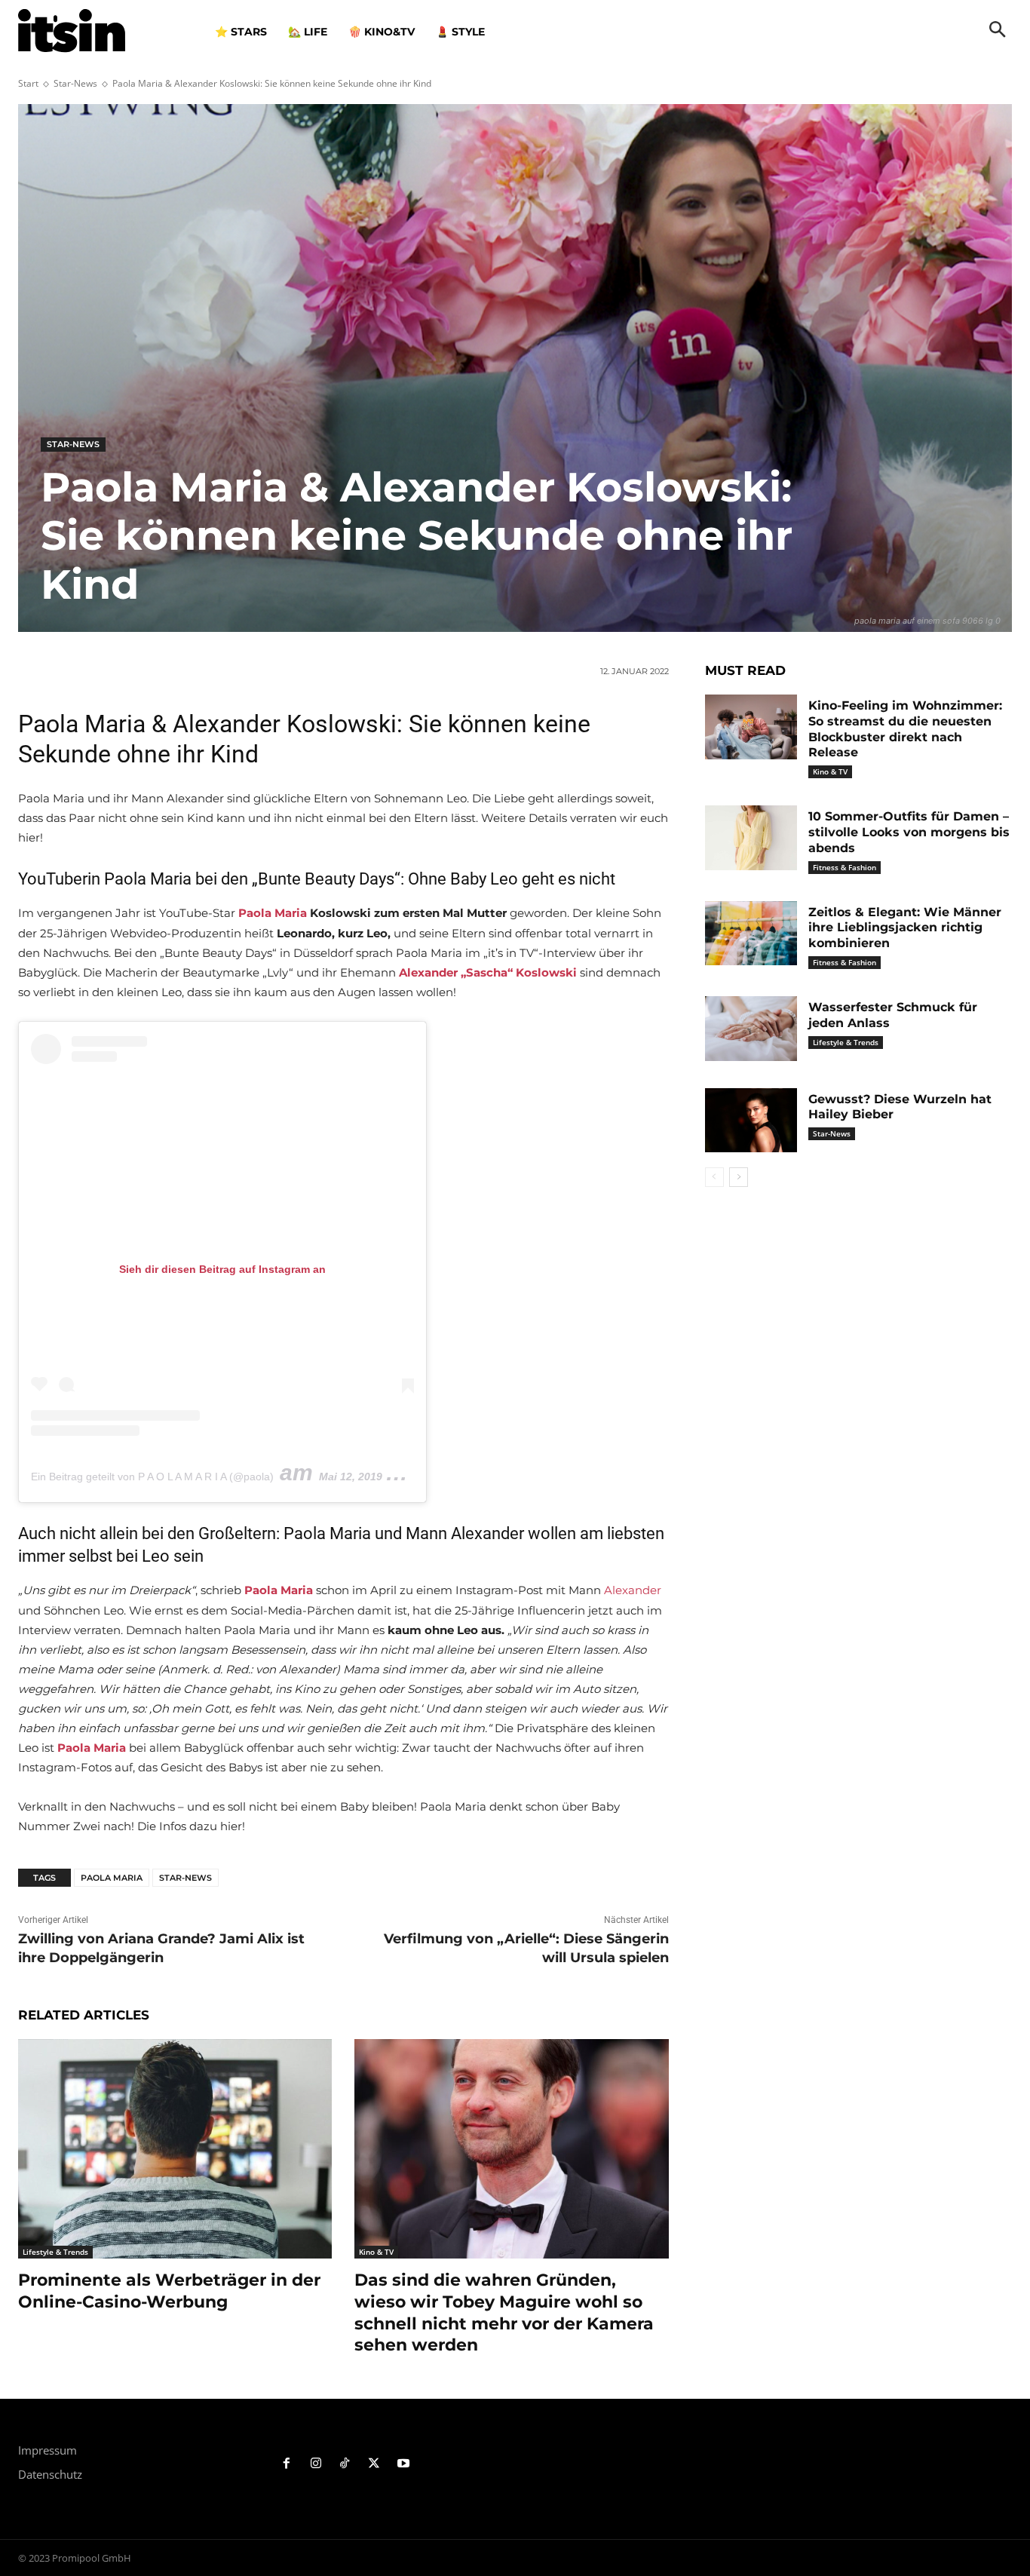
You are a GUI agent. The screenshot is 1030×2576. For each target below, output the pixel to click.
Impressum (48, 2450)
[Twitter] (374, 2464)
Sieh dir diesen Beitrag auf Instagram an (222, 1269)
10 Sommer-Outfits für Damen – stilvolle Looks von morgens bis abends (909, 832)
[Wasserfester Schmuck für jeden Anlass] (751, 1029)
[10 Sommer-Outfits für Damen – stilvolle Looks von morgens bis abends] (751, 838)
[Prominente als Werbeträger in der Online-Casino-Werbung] (175, 2149)
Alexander (633, 1590)
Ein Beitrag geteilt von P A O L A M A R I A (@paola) (152, 1477)
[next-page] (739, 1177)
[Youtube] (404, 2464)
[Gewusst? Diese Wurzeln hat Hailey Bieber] (751, 1121)
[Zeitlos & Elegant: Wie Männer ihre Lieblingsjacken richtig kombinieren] (751, 934)
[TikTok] (345, 2464)
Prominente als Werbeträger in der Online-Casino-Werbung (169, 2291)
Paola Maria (273, 913)
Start (28, 83)
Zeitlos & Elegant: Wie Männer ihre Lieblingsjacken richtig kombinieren (905, 928)
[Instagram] (316, 2464)
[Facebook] (287, 2464)
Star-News (75, 83)
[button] (998, 31)
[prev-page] (714, 1177)
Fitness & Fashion (845, 867)
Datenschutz (50, 2474)
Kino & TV (376, 2252)
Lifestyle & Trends (55, 2252)
